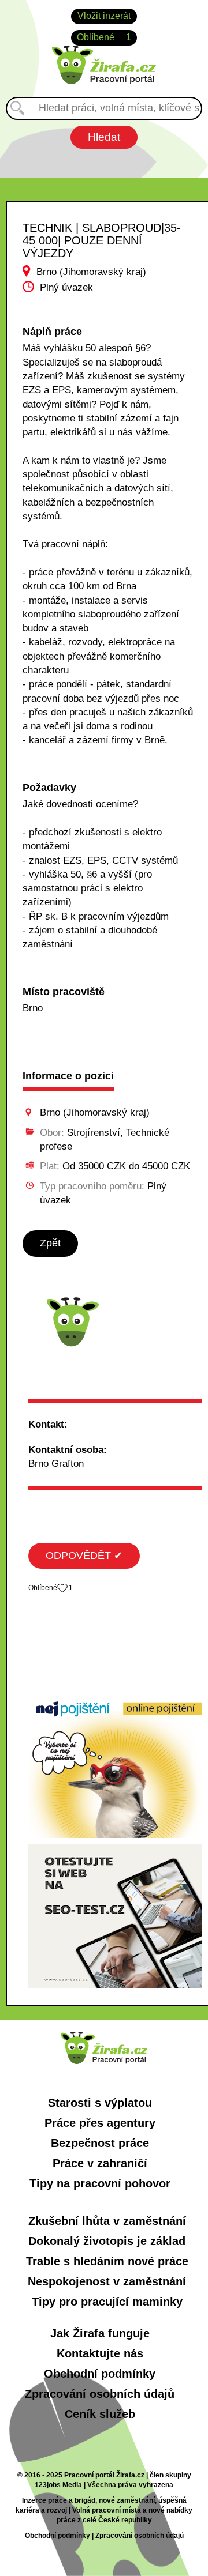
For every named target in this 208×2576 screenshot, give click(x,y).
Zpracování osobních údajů (100, 2394)
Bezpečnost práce (100, 2143)
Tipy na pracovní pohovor (100, 2183)
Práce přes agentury (100, 2123)
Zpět (50, 1243)
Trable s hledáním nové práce (107, 2261)
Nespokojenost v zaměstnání (107, 2281)
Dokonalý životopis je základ (107, 2241)
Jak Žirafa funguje (100, 2333)
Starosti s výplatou (100, 2103)
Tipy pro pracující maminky (107, 2302)
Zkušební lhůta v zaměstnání (107, 2221)
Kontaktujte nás (100, 2353)
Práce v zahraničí (100, 2163)
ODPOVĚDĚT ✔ (84, 1556)
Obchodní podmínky (100, 2374)
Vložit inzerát (104, 16)
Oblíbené (104, 37)
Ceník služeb (100, 2414)
